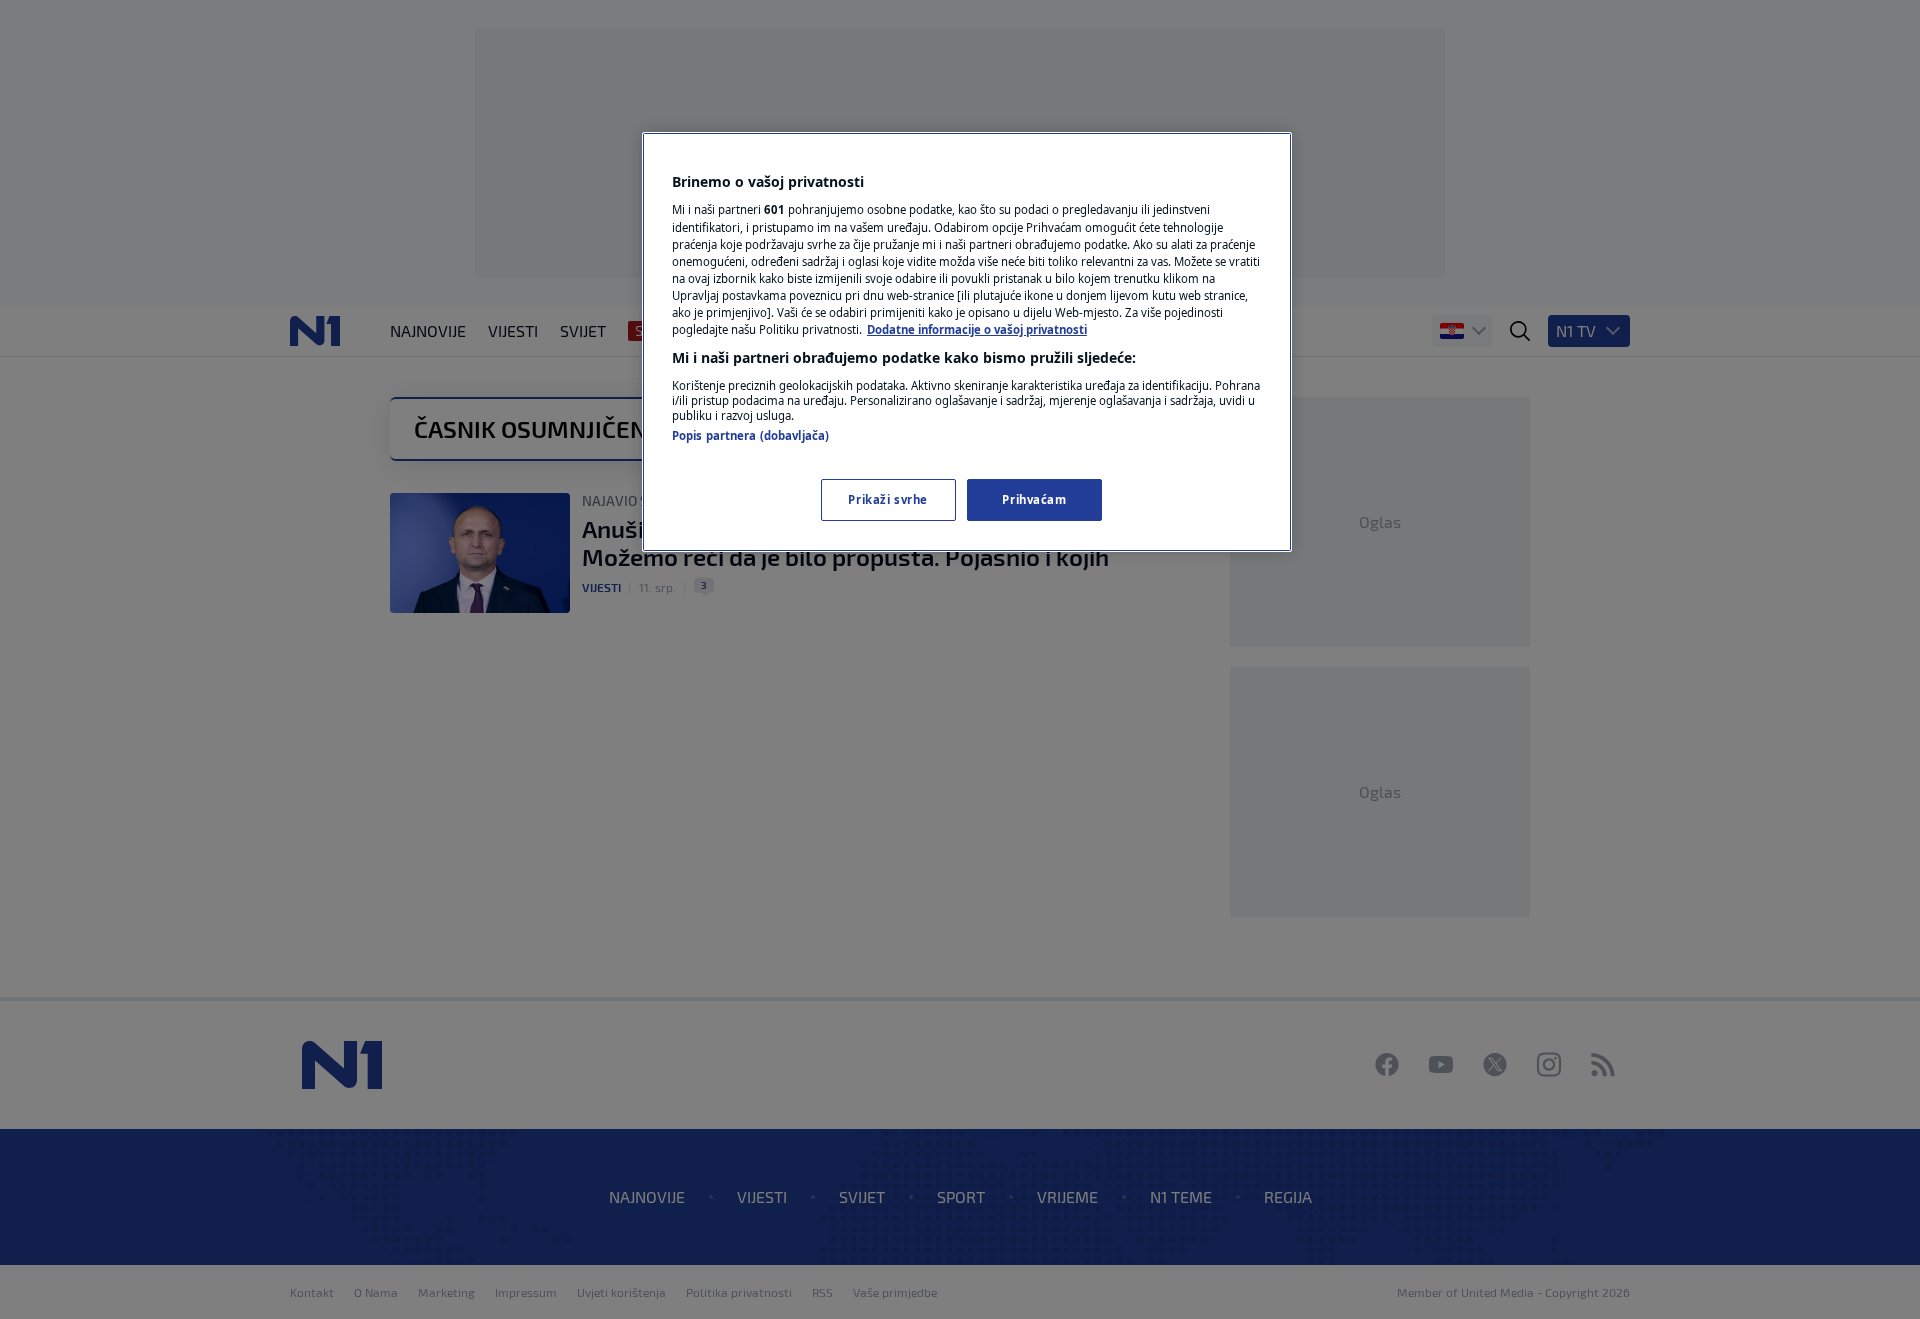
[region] (967, 342)
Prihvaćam (1034, 499)
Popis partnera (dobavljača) (750, 435)
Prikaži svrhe (887, 499)
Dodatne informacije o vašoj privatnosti (977, 329)
